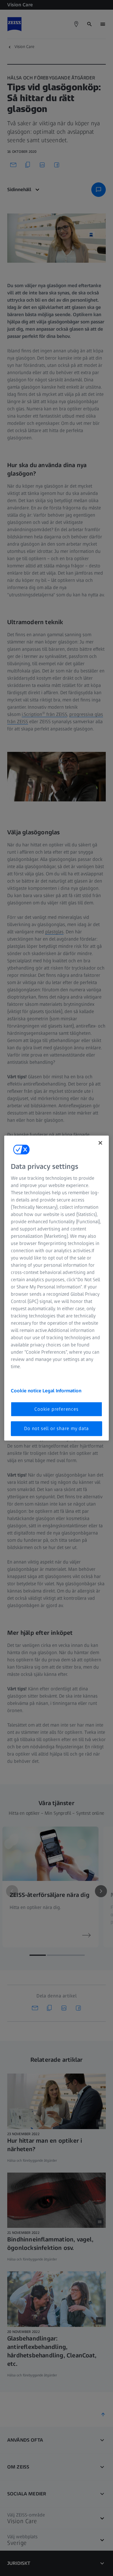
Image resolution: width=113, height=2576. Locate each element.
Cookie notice (27, 1391)
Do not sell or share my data (56, 1428)
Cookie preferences (56, 1409)
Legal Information (62, 1391)
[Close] (100, 1143)
